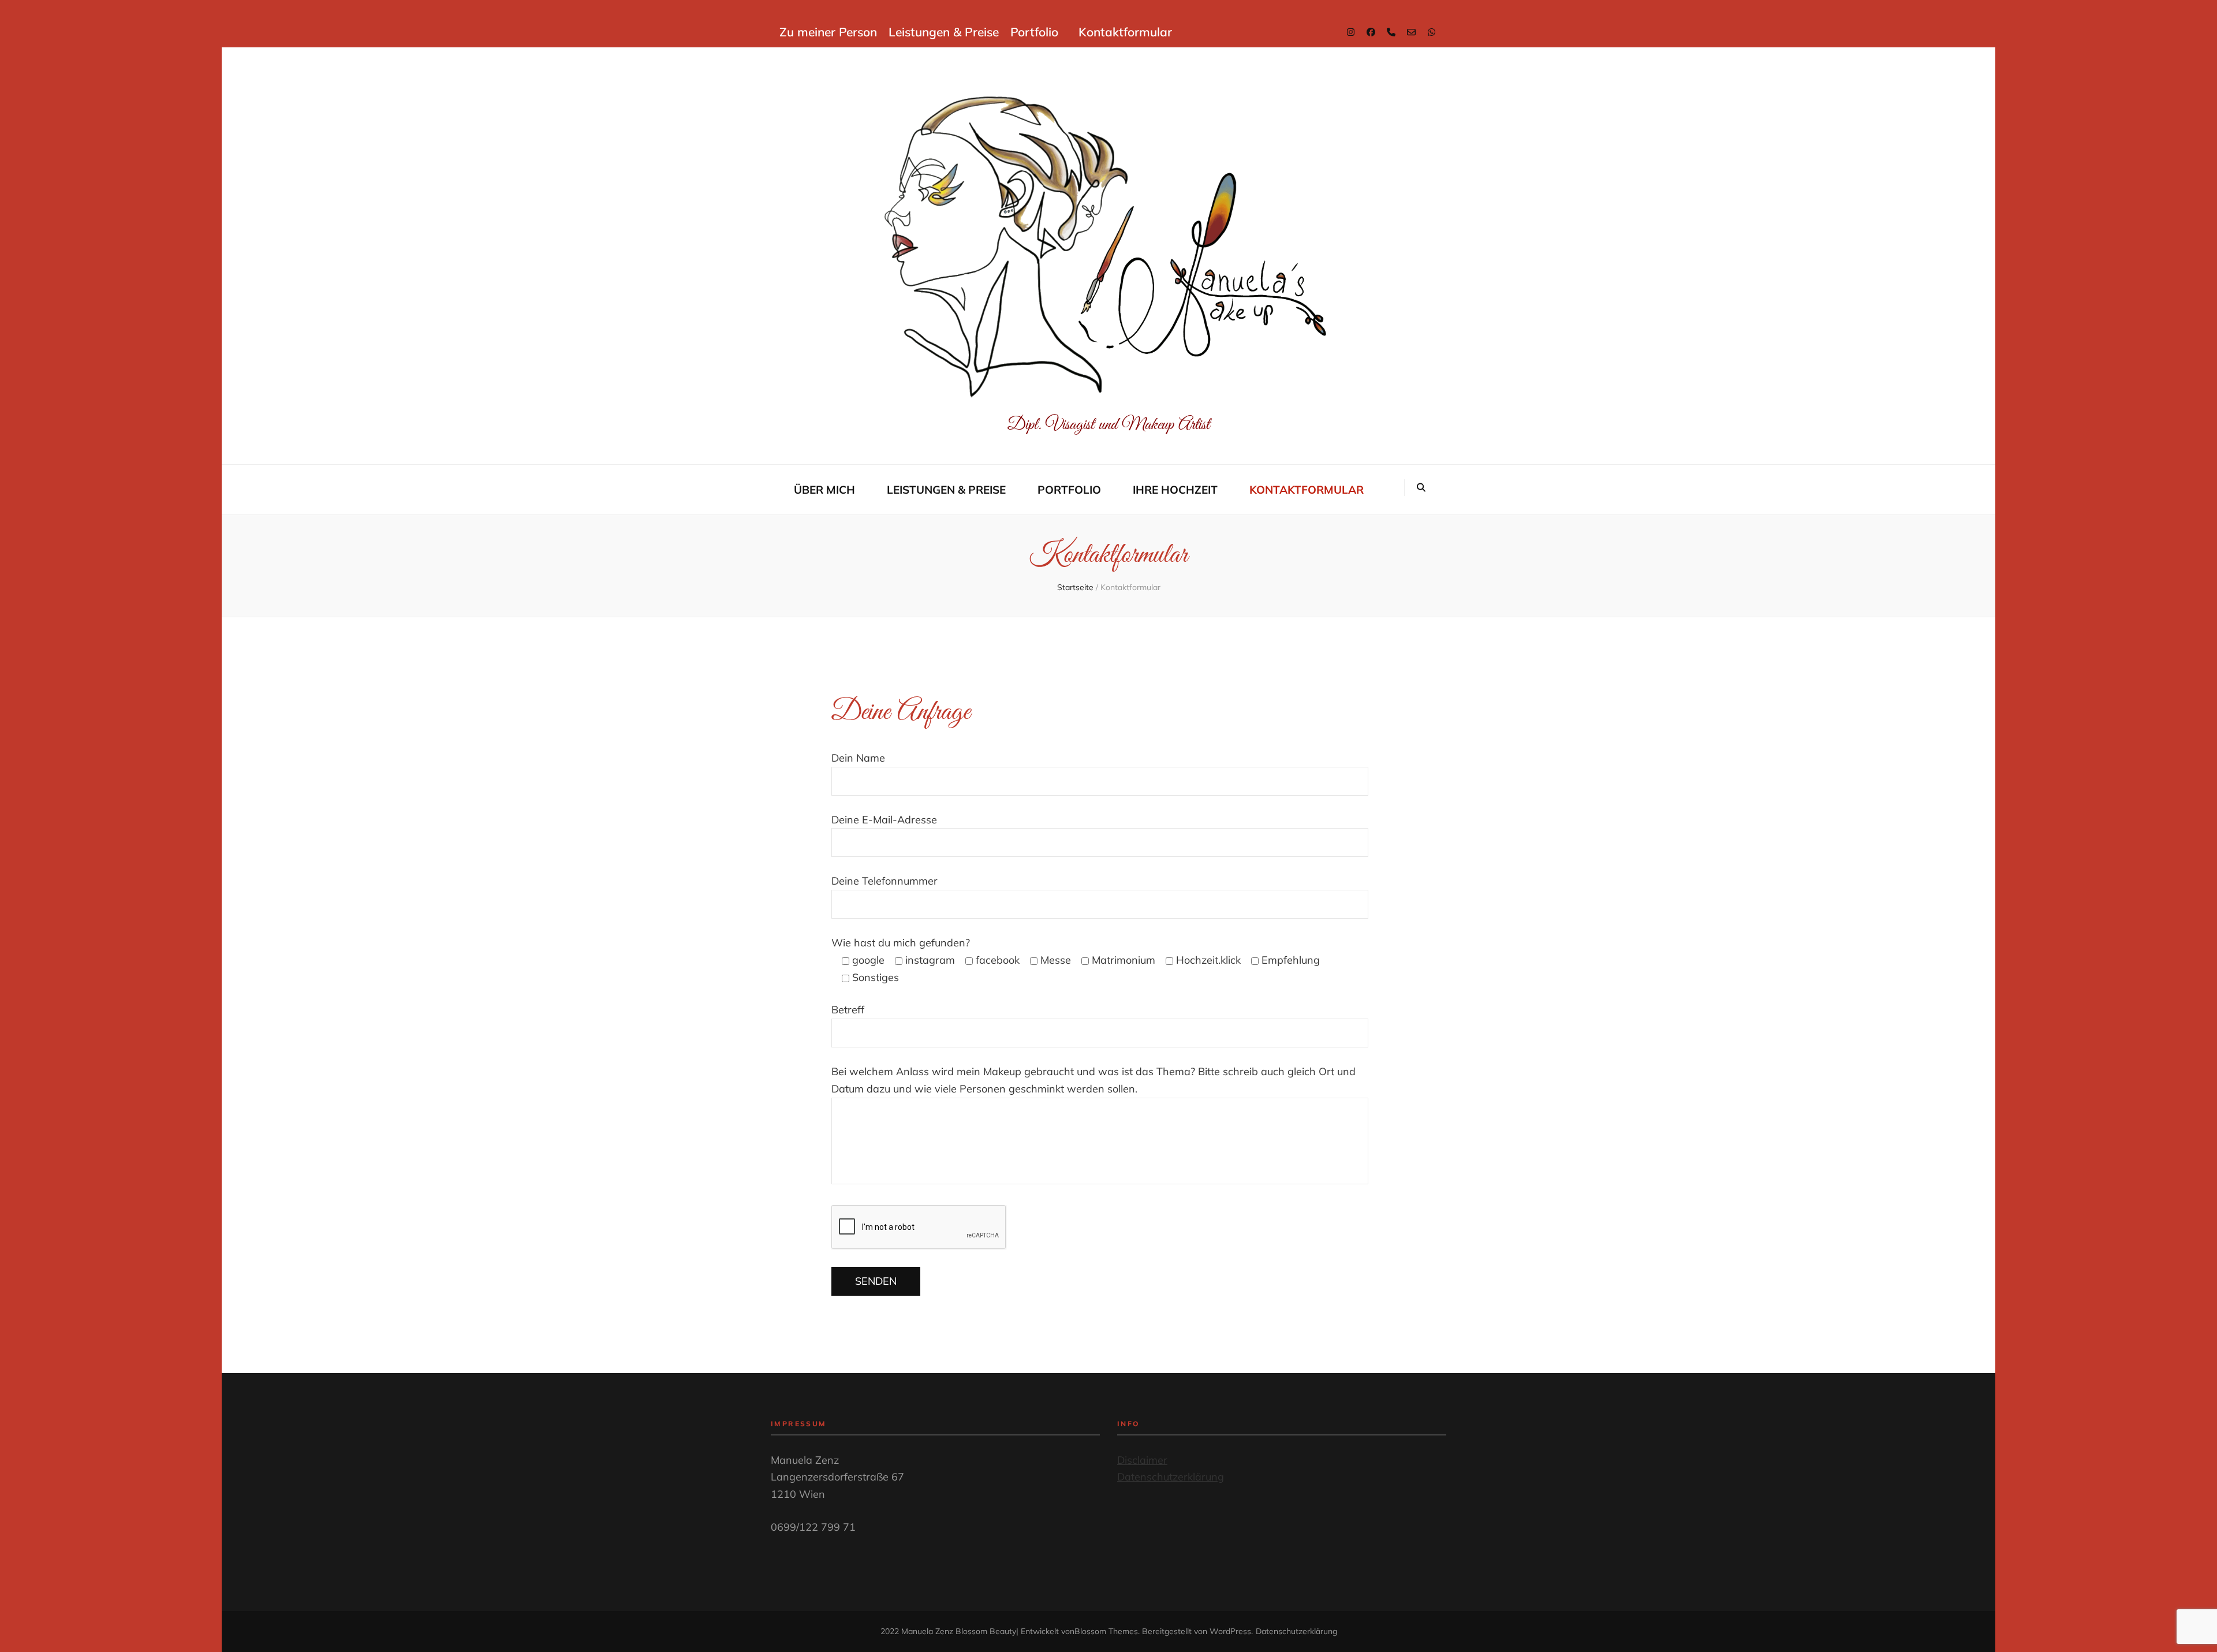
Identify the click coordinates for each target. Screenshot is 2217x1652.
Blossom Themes (1106, 1631)
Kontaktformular (1125, 32)
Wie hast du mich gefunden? (901, 943)
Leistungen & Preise (944, 32)
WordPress (1230, 1631)
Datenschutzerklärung (1171, 1477)
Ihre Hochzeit (1175, 490)
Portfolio (1034, 32)
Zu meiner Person (828, 32)
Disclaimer (1142, 1460)
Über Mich (824, 490)
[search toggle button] (1421, 488)
